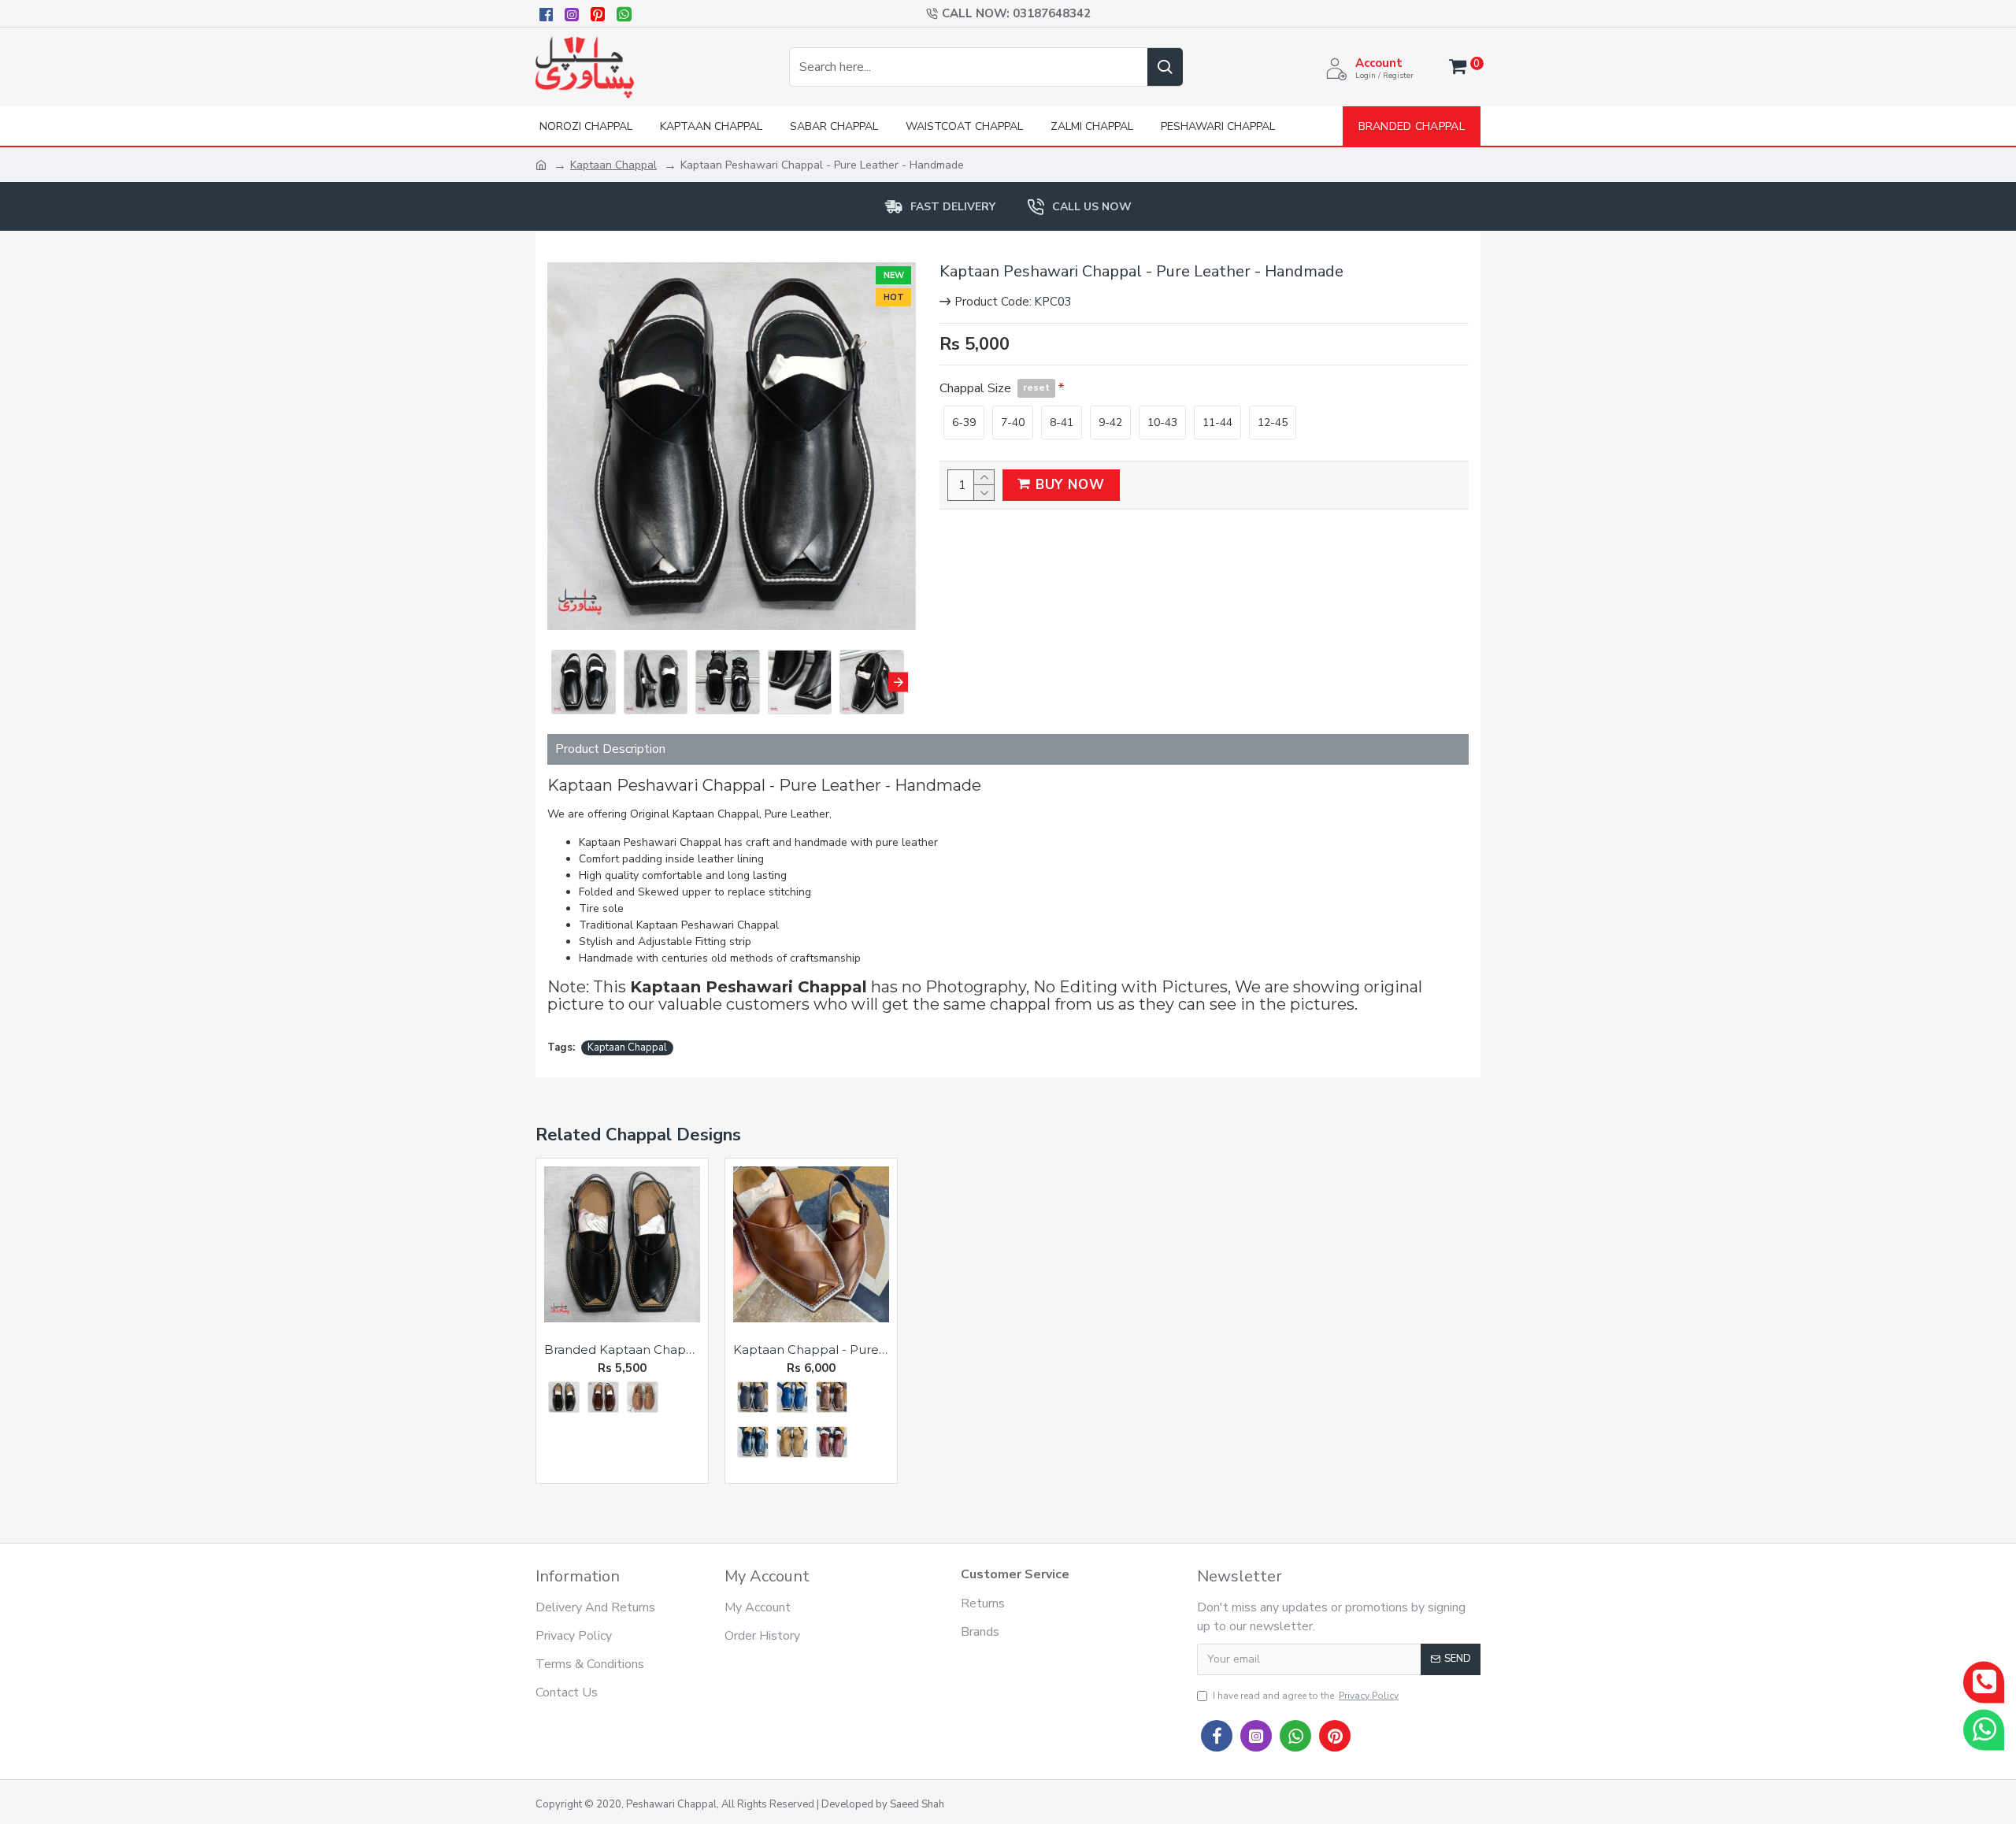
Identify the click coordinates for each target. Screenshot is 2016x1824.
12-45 (1273, 423)
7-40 (1013, 423)
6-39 (964, 423)
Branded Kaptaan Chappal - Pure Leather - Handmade (622, 1349)
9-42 (1110, 423)
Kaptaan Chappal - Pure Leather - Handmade (811, 1349)
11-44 (1217, 423)
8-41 (1062, 423)
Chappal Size (995, 388)
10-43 (1162, 423)
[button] (557, 682)
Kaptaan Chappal (613, 165)
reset (1036, 387)
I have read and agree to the (1306, 1696)
